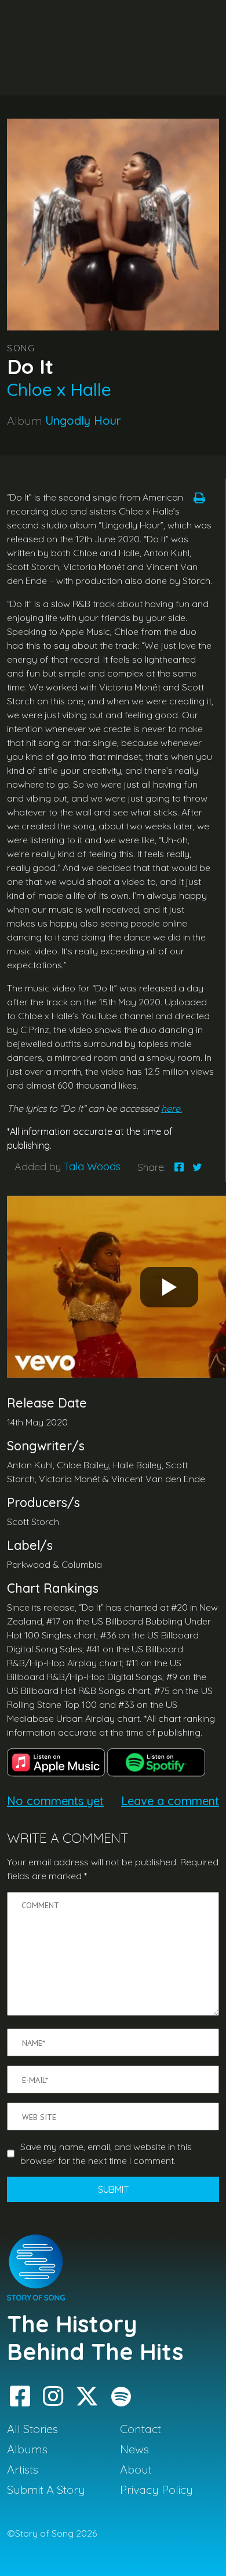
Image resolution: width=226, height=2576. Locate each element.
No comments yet (55, 1801)
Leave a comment (170, 1801)
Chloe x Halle (59, 389)
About (136, 2469)
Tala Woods (92, 1166)
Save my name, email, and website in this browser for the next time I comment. (106, 2154)
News (134, 2449)
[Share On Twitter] (197, 1167)
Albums (27, 2449)
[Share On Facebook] (179, 1167)
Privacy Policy (156, 2489)
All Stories (32, 2429)
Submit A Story (46, 2489)
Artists (23, 2469)
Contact (141, 2429)
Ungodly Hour (83, 420)
